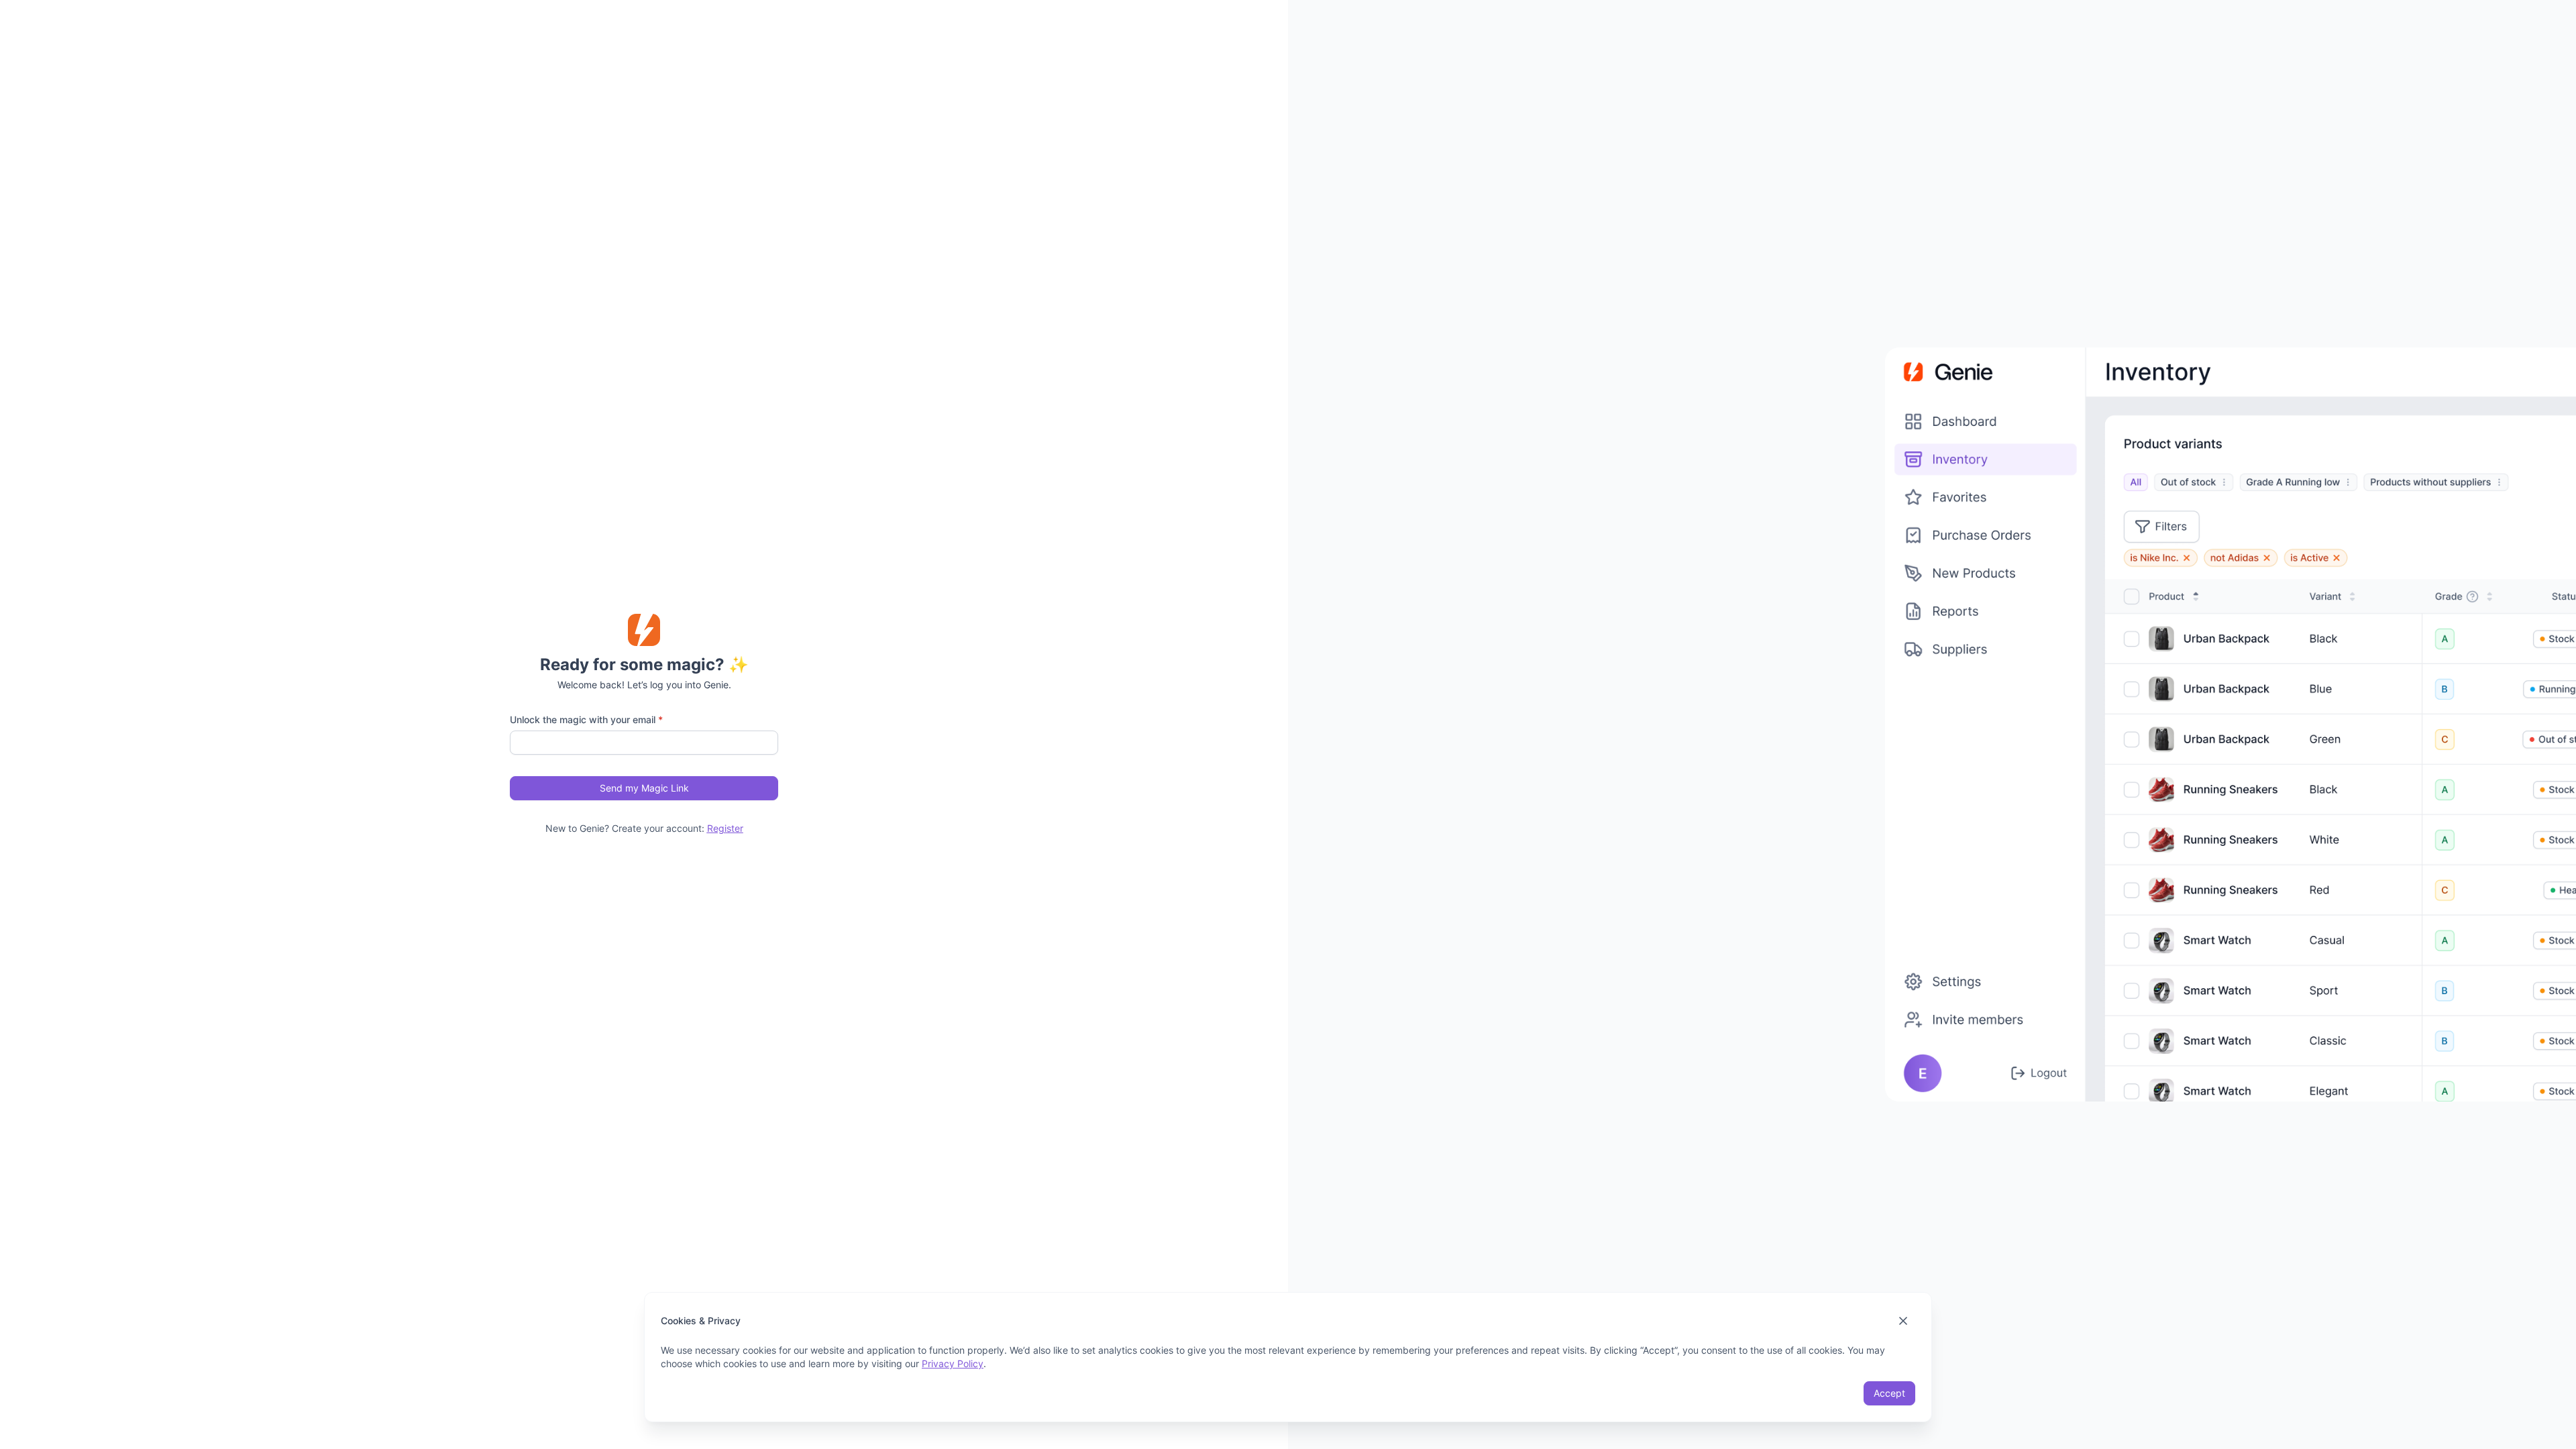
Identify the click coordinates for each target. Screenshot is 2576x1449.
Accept (1889, 1393)
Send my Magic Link (644, 788)
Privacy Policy (953, 1363)
